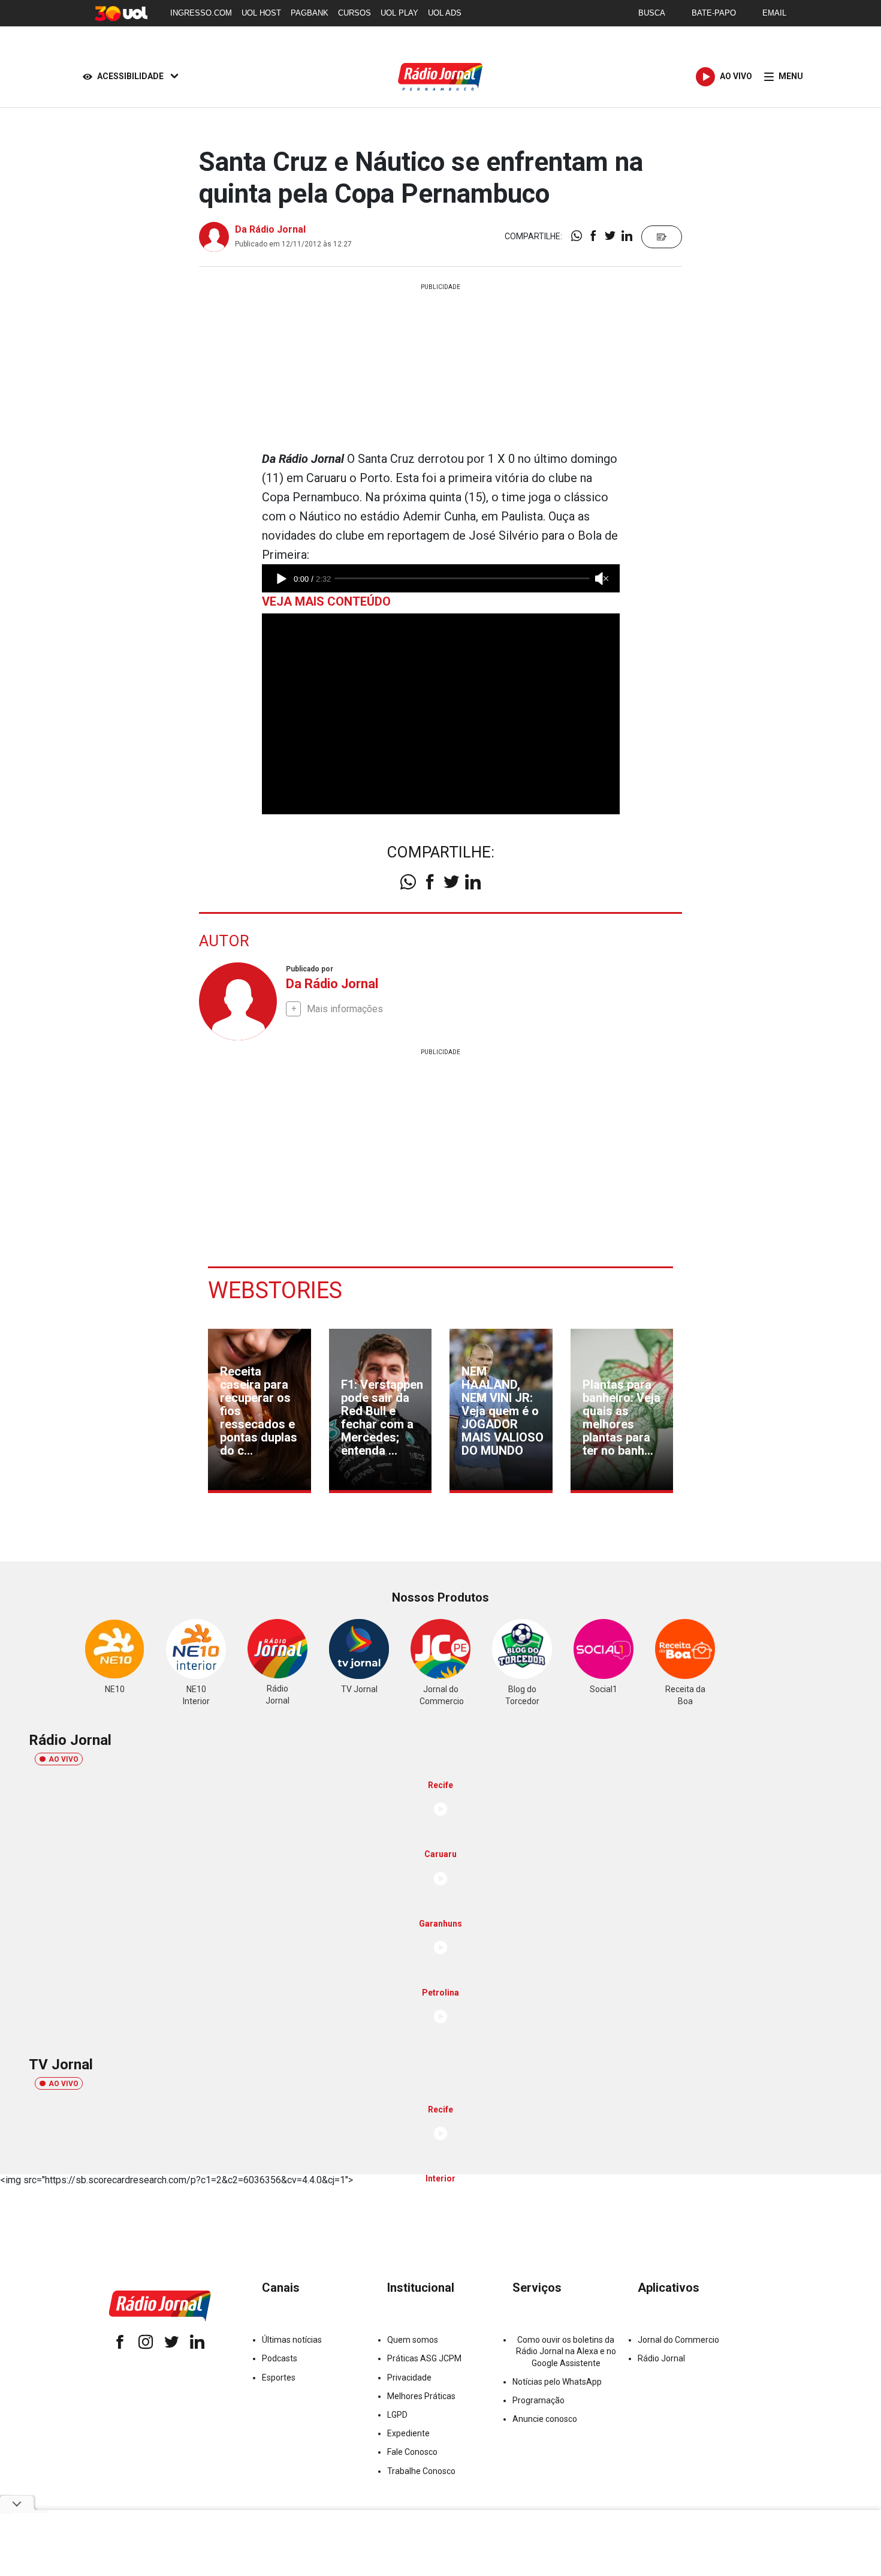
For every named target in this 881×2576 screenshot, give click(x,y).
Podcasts (280, 2358)
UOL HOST (261, 13)
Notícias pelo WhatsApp (557, 2382)
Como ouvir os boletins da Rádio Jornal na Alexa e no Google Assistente (566, 2351)
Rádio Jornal (661, 2358)
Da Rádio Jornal (270, 229)
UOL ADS (445, 13)
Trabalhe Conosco (421, 2471)
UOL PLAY (399, 13)
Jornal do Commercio (678, 2340)
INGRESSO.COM (201, 13)
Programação (538, 2400)
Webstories (275, 1290)
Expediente (408, 2433)
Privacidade (409, 2378)
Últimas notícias (292, 2340)
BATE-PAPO (714, 13)
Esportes (279, 2378)
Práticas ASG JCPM (424, 2358)
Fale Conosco (412, 2452)
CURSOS (354, 13)
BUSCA (652, 13)
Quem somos (413, 2340)
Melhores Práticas (421, 2396)
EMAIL (774, 13)
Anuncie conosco (545, 2419)
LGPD (397, 2415)
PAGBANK (310, 13)
